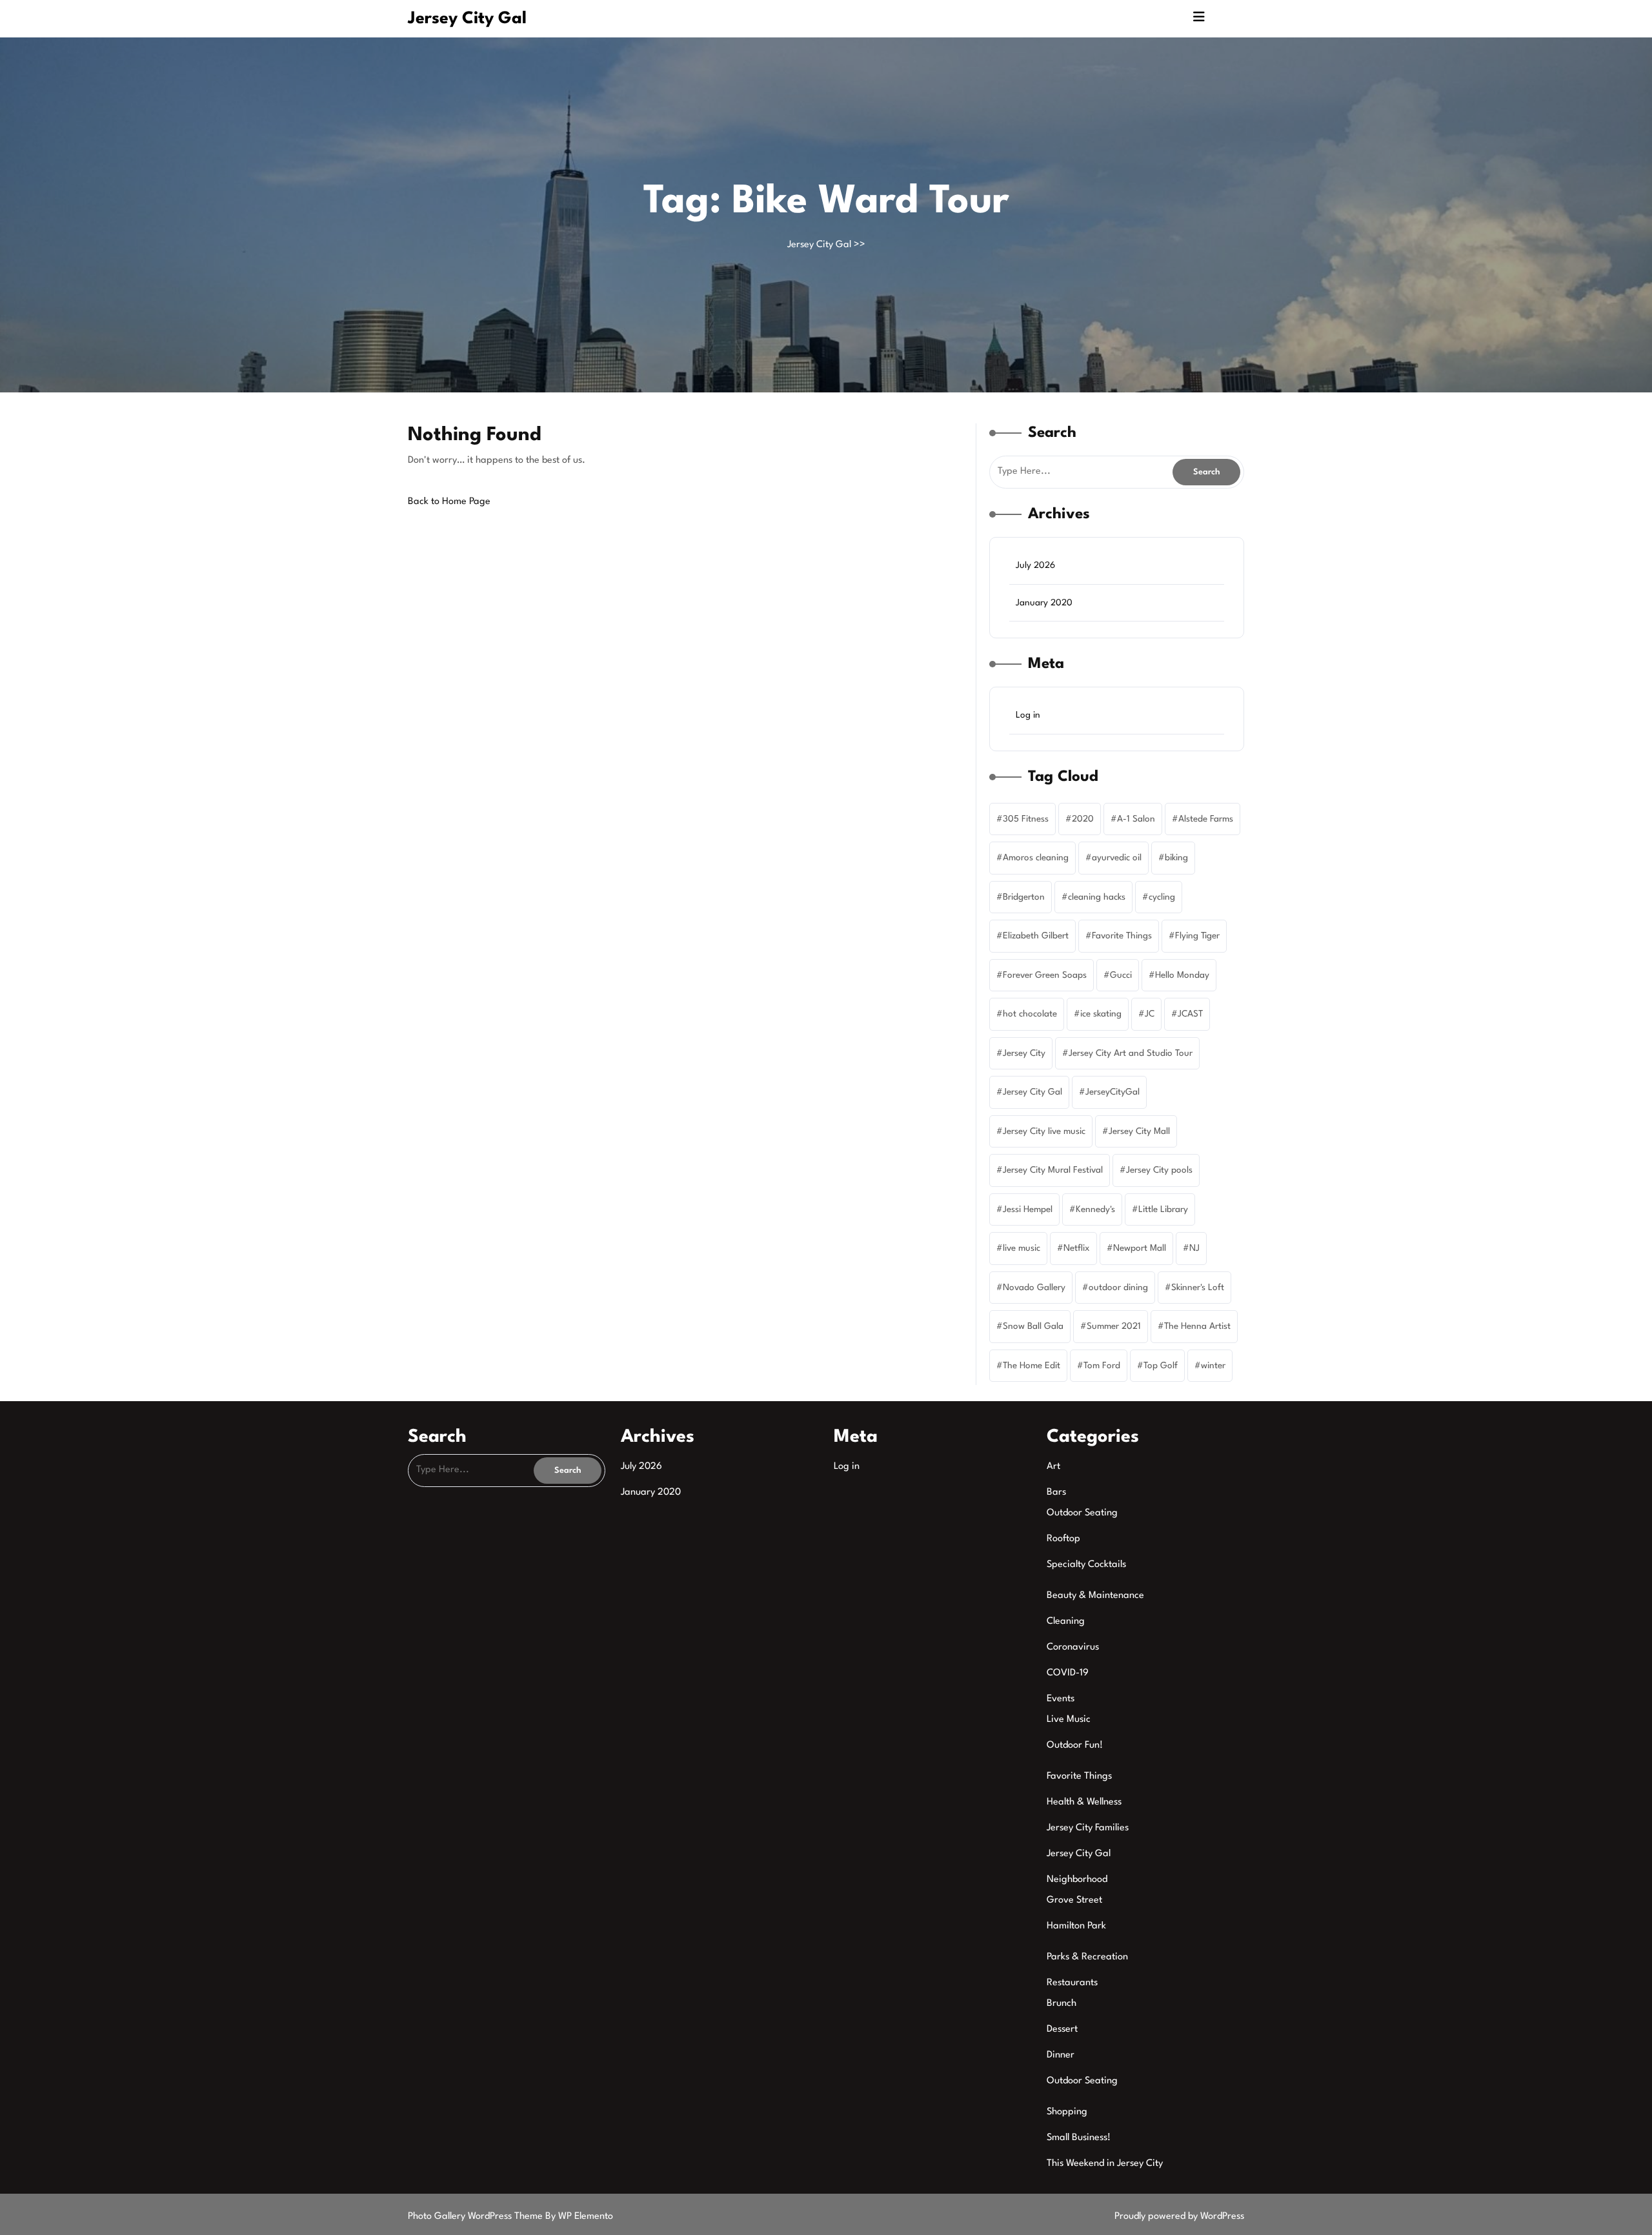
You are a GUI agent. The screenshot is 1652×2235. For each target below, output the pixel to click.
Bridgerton (1024, 897)
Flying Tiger (1197, 936)
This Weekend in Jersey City (1105, 2164)
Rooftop (1063, 1539)
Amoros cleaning (1036, 858)
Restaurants (1072, 1983)
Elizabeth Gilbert (1036, 936)
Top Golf (1161, 1366)
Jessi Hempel (1028, 1209)
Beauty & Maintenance (1095, 1596)
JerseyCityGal (1113, 1092)
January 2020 (1044, 603)
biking (1176, 858)
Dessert (1062, 2029)
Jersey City (1024, 1053)
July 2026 (1035, 565)
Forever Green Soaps (1045, 975)
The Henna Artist (1197, 1326)
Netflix (1077, 1248)
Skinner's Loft (1198, 1288)
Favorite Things (1122, 936)
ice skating (1101, 1014)
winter (1213, 1366)
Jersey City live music (1044, 1131)
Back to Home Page (449, 502)
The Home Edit (1032, 1366)
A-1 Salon (1136, 819)
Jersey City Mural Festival (1053, 1170)
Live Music (1069, 1720)
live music (1022, 1248)
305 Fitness (1026, 819)
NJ (1194, 1248)
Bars (1056, 1492)
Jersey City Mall (1139, 1131)
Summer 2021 (1114, 1326)
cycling (1162, 897)
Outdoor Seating (1082, 1513)
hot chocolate (1030, 1014)
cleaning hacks (1097, 897)
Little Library (1163, 1209)
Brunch (1062, 2004)
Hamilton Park (1076, 1926)
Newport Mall (1140, 1248)
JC (1150, 1014)
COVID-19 (1068, 1673)
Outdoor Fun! (1075, 1745)
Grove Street (1074, 1900)
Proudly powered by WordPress (1179, 2217)
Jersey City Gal (467, 19)
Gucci (1121, 975)
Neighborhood (1077, 1880)
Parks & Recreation (1087, 1957)
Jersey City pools (1159, 1170)
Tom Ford (1102, 1366)
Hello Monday (1182, 975)
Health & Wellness (1084, 1802)
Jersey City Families (1088, 1828)
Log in (1028, 715)
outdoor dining (1118, 1288)
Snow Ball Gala (1033, 1326)
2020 (1083, 819)
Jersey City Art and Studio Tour (1131, 1053)
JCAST (1190, 1014)
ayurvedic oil (1117, 858)
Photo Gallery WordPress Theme (477, 2217)
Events (1061, 1699)
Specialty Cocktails (1086, 1565)
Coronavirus (1073, 1647)
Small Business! (1079, 2138)
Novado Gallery (1034, 1288)
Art (1053, 1467)
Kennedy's (1095, 1209)
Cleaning (1066, 1622)
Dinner (1061, 2055)
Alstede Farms (1206, 819)
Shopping (1067, 2112)
